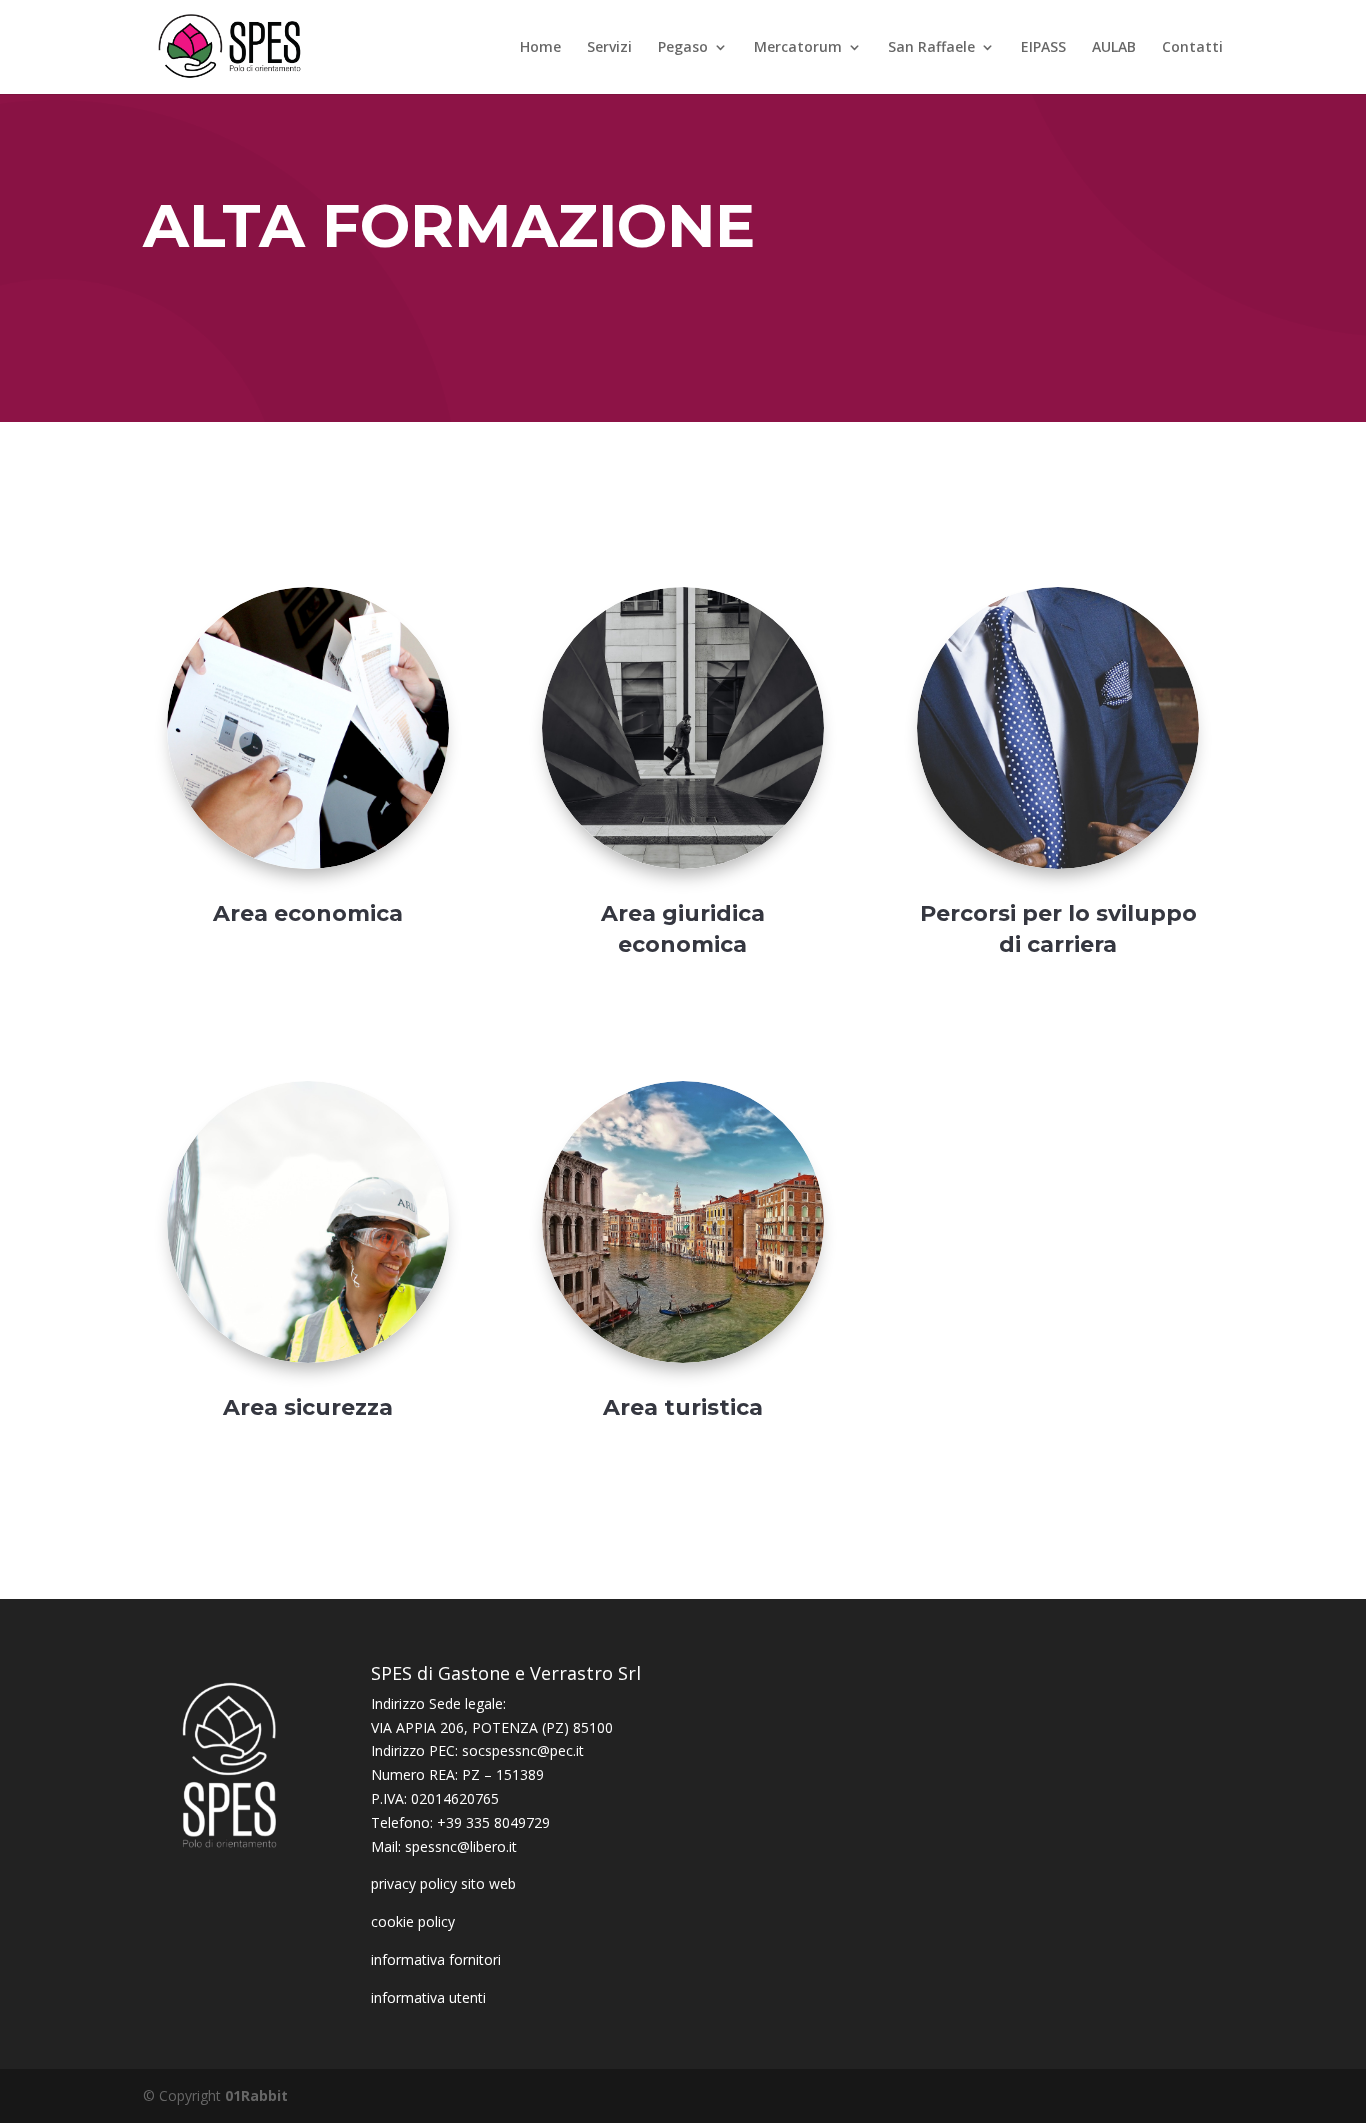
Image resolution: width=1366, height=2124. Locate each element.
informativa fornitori (436, 1959)
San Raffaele (931, 48)
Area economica (308, 913)
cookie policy (413, 1921)
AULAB (1114, 48)
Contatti (1192, 48)
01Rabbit (256, 2095)
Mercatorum (798, 48)
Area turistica (683, 1407)
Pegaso (683, 48)
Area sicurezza (308, 1407)
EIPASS (1043, 48)
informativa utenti (428, 1997)
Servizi (609, 48)
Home (540, 48)
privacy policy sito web (443, 1883)
